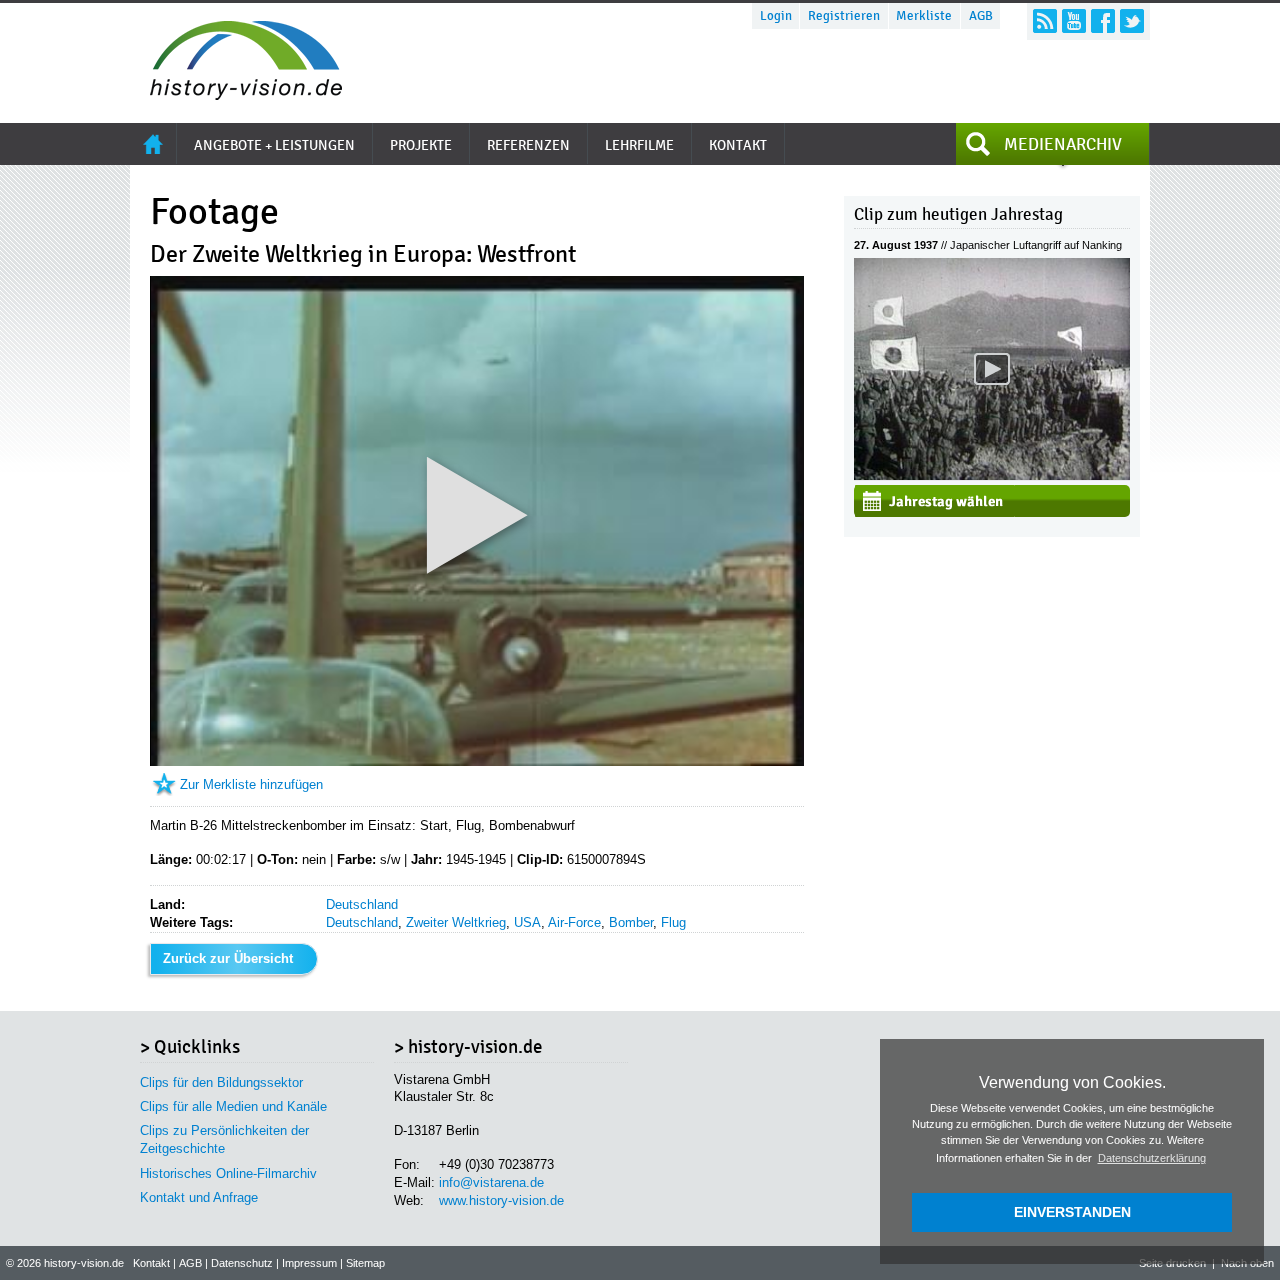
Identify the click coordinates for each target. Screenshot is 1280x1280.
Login (776, 16)
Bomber (631, 922)
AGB (981, 16)
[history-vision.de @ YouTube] (1074, 21)
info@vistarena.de (491, 1182)
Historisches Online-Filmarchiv (228, 1173)
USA (527, 922)
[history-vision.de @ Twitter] (1132, 21)
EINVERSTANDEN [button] (1072, 1212)
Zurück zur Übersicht (228, 958)
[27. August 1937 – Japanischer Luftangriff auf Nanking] (992, 475)
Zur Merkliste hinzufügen (251, 784)
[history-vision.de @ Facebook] (1103, 21)
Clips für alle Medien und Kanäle (233, 1106)
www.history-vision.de (501, 1200)
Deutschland (362, 904)
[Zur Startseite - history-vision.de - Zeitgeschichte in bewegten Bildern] (236, 94)
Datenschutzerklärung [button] (1152, 1158)
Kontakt (151, 1263)
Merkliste (924, 16)
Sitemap (365, 1263)
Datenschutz (242, 1263)
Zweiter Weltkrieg (456, 922)
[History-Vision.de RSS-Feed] (1045, 21)
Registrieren (844, 16)
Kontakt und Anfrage (199, 1197)
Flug (673, 922)
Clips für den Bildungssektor (221, 1082)
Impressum (309, 1263)
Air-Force (574, 922)
